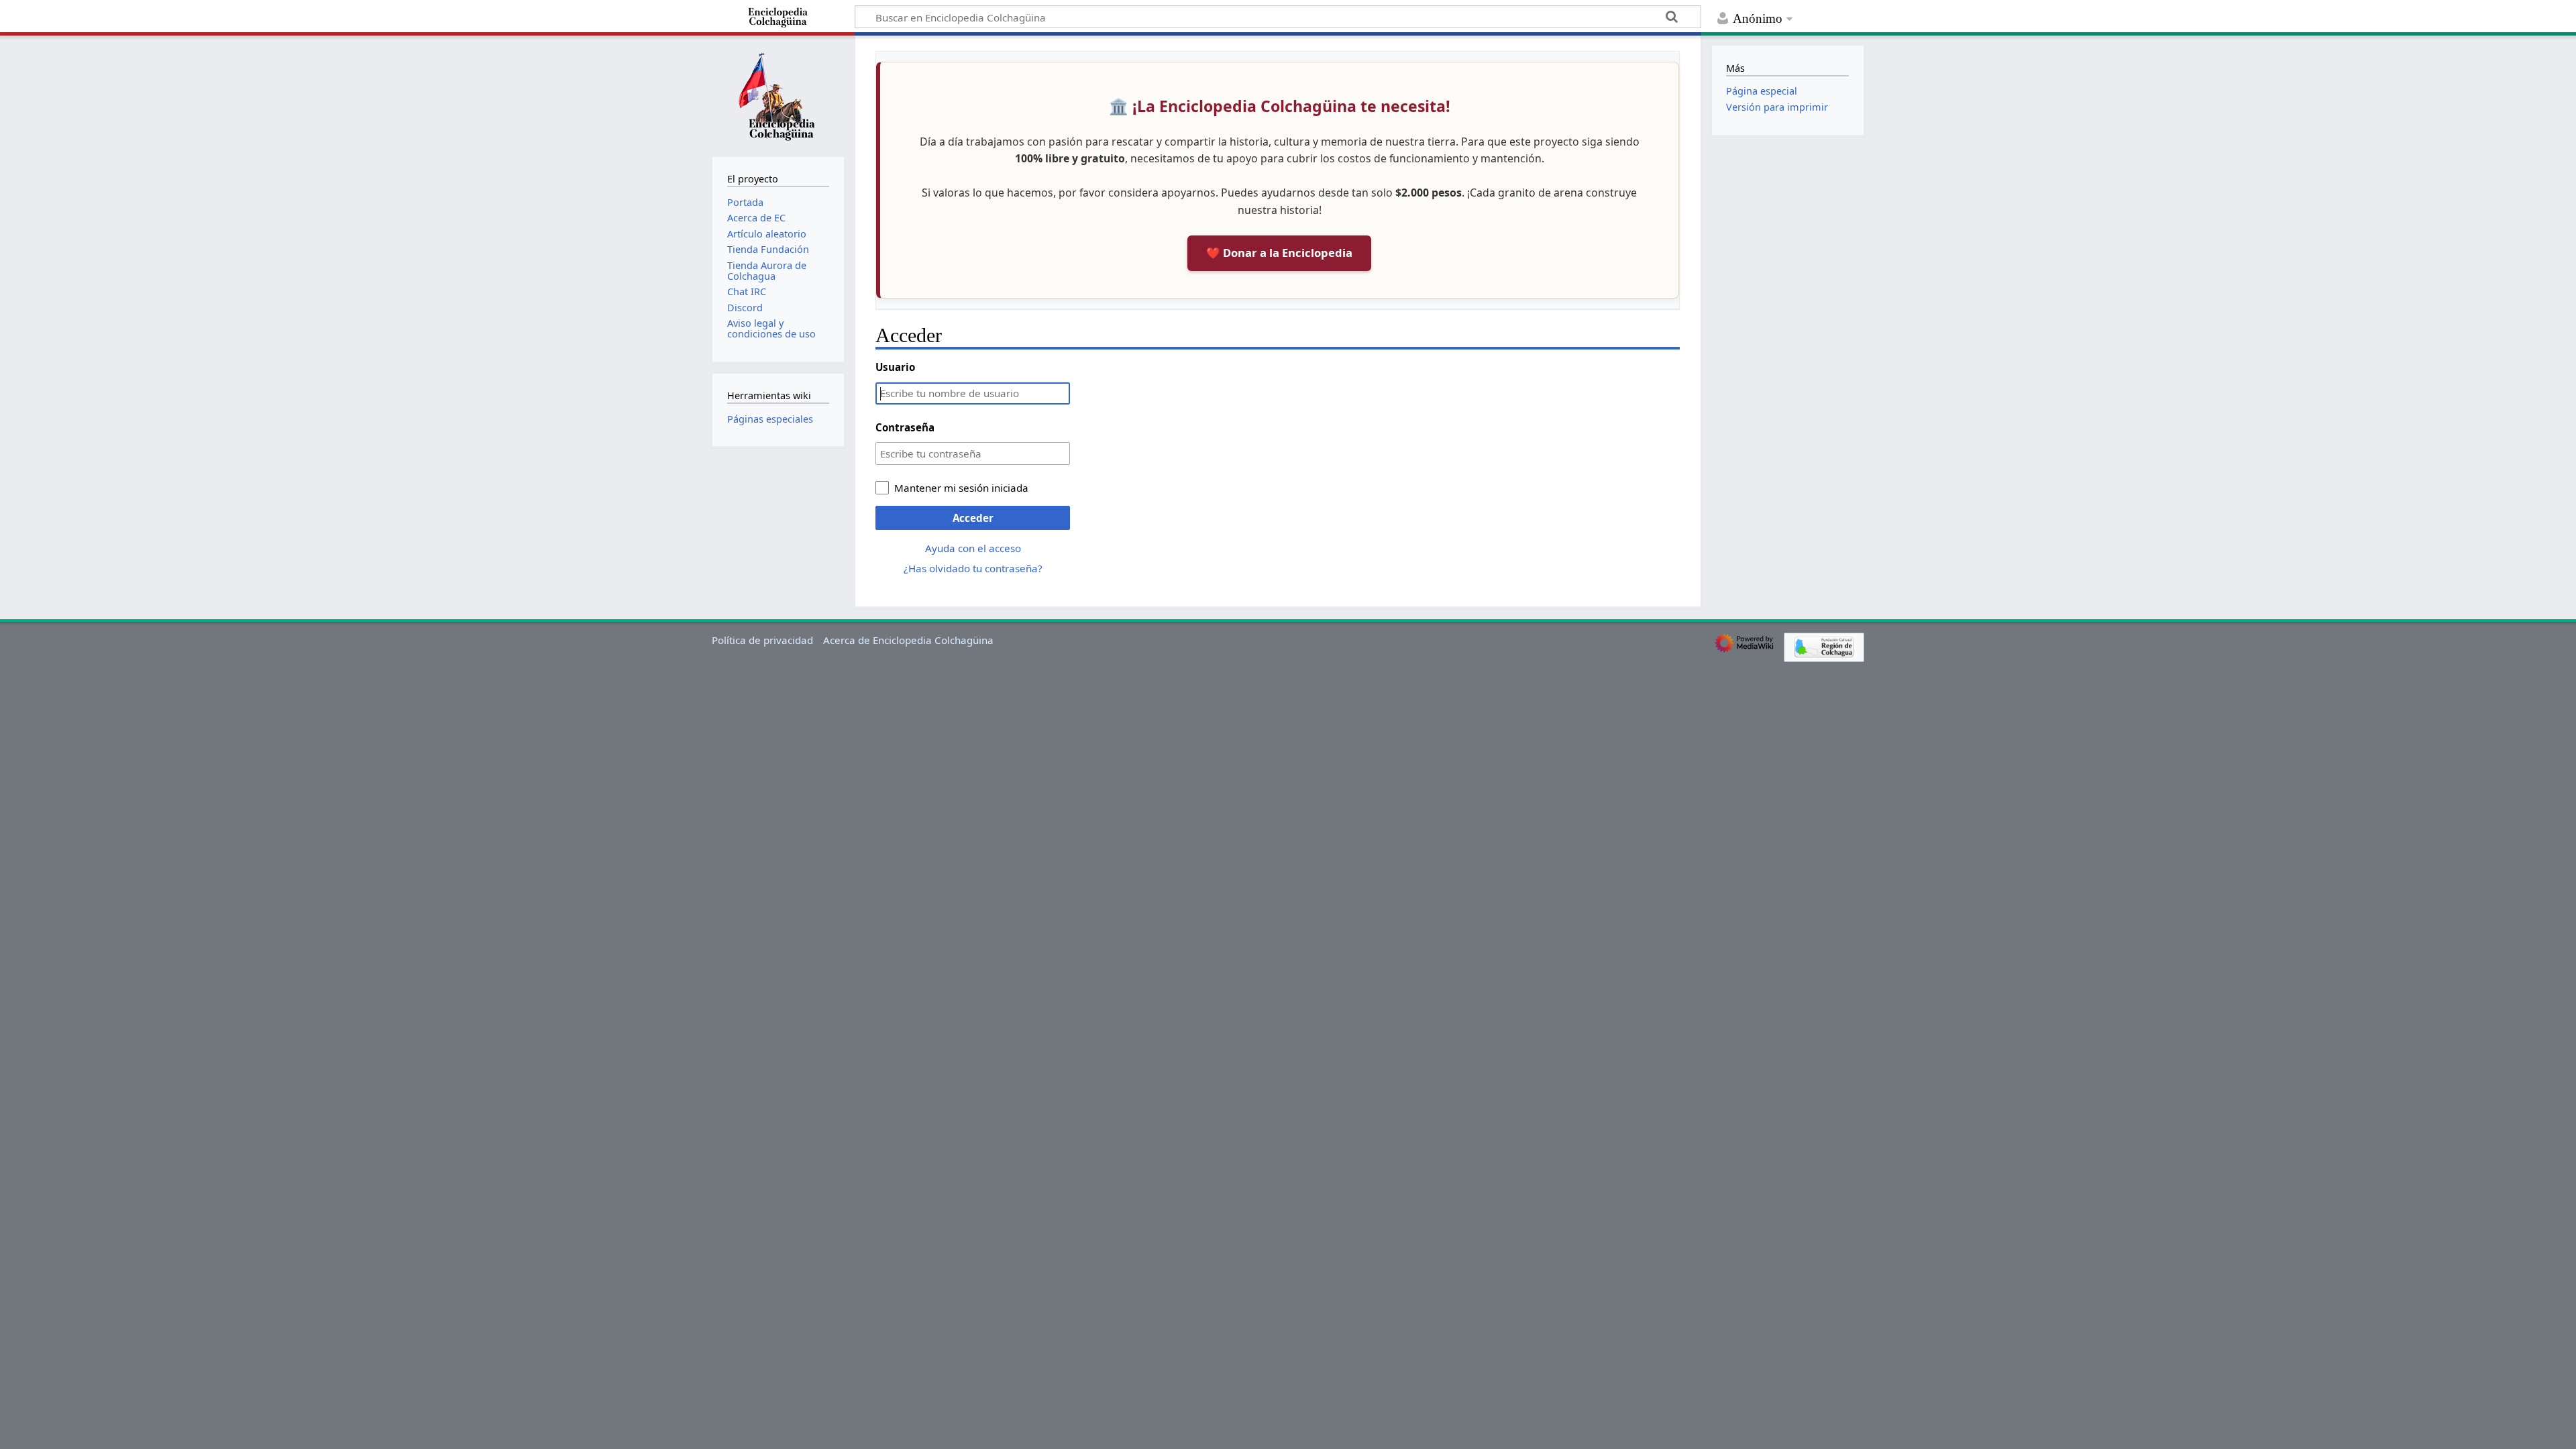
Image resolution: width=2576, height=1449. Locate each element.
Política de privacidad (762, 640)
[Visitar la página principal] (778, 95)
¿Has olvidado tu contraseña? (973, 568)
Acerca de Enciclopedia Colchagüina (908, 640)
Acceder (973, 518)
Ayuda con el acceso (973, 548)
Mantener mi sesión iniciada (961, 488)
